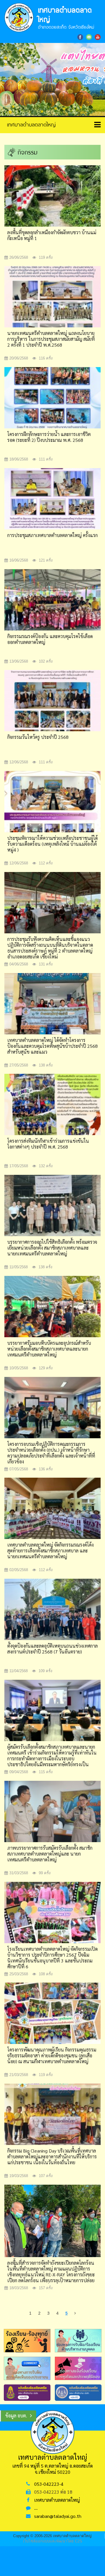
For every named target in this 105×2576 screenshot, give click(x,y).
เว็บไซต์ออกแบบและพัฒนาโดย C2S (53, 2541)
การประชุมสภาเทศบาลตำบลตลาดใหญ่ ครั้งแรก (52, 535)
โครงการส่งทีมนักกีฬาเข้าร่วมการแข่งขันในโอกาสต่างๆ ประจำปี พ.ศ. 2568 (48, 1144)
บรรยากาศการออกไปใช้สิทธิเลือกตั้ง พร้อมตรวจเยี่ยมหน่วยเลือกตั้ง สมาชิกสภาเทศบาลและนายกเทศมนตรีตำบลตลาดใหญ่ (52, 1248)
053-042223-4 (49, 2484)
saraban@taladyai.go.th (58, 2516)
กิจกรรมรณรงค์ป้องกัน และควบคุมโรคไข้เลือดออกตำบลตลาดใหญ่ (50, 639)
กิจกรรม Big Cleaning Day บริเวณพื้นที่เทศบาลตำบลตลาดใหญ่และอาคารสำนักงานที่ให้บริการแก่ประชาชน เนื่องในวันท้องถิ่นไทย (52, 2156)
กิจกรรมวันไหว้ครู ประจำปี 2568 (38, 737)
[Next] (75, 2313)
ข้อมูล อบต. (16, 2416)
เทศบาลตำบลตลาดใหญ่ (57, 2500)
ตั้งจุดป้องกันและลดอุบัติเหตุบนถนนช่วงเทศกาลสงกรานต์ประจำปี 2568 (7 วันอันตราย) (52, 1649)
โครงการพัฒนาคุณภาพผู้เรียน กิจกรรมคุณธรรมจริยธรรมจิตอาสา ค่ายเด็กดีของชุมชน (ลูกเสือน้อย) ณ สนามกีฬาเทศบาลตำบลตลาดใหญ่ (52, 2055)
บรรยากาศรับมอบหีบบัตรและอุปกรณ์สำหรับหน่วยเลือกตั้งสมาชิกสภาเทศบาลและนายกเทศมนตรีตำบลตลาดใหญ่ (49, 1349)
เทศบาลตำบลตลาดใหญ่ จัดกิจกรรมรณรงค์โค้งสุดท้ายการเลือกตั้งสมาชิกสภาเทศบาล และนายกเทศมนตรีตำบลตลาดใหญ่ (50, 1551)
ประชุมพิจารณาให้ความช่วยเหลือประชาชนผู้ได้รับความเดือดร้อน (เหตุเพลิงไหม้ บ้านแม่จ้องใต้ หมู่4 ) (52, 844)
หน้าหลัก (29, 124)
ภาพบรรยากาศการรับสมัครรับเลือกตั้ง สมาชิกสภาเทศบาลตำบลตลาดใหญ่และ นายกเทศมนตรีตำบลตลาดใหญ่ (50, 1854)
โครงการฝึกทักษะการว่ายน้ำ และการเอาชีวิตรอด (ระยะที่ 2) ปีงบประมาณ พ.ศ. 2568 (49, 437)
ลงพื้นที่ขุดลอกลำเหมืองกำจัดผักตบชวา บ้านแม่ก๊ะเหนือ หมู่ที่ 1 (52, 235)
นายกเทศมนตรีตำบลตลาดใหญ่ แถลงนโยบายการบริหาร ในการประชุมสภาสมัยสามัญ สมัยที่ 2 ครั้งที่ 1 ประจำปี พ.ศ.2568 (51, 339)
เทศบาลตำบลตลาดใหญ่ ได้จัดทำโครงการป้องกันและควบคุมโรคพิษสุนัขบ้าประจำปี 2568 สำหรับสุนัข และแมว (52, 1046)
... (36, 2508)
